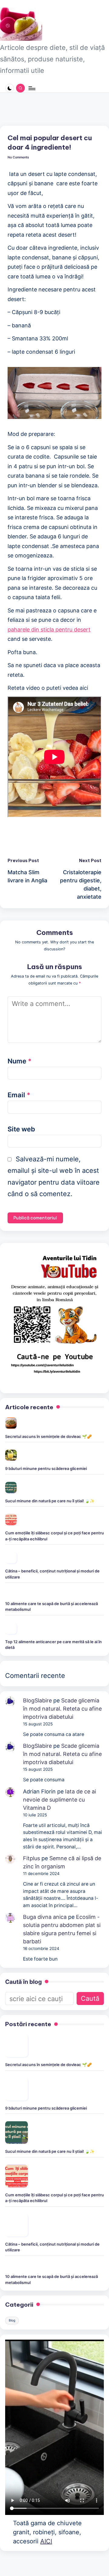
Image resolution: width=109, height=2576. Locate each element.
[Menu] (31, 88)
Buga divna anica (45, 1917)
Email (19, 1095)
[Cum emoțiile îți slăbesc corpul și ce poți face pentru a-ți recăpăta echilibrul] (11, 1520)
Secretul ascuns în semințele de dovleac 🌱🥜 (48, 1436)
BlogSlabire (37, 1700)
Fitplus (31, 1858)
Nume (20, 1061)
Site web (21, 1129)
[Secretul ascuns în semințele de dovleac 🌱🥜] (11, 1423)
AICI (46, 2541)
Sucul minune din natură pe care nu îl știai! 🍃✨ (50, 1501)
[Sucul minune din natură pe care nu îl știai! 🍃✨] (11, 1488)
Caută (90, 1998)
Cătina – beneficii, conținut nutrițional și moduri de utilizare (52, 1574)
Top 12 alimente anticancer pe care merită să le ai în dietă (53, 1645)
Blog (12, 2320)
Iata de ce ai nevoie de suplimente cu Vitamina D (59, 1800)
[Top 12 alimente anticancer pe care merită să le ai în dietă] (11, 1628)
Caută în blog (23, 1982)
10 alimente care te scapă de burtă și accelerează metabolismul (51, 1607)
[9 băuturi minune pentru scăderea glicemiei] (11, 1455)
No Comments (18, 157)
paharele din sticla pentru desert (49, 629)
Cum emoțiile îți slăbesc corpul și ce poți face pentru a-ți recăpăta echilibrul (54, 1536)
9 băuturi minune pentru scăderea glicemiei (46, 1468)
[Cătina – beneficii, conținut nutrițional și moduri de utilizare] (11, 1558)
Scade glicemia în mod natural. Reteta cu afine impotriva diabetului (62, 1709)
